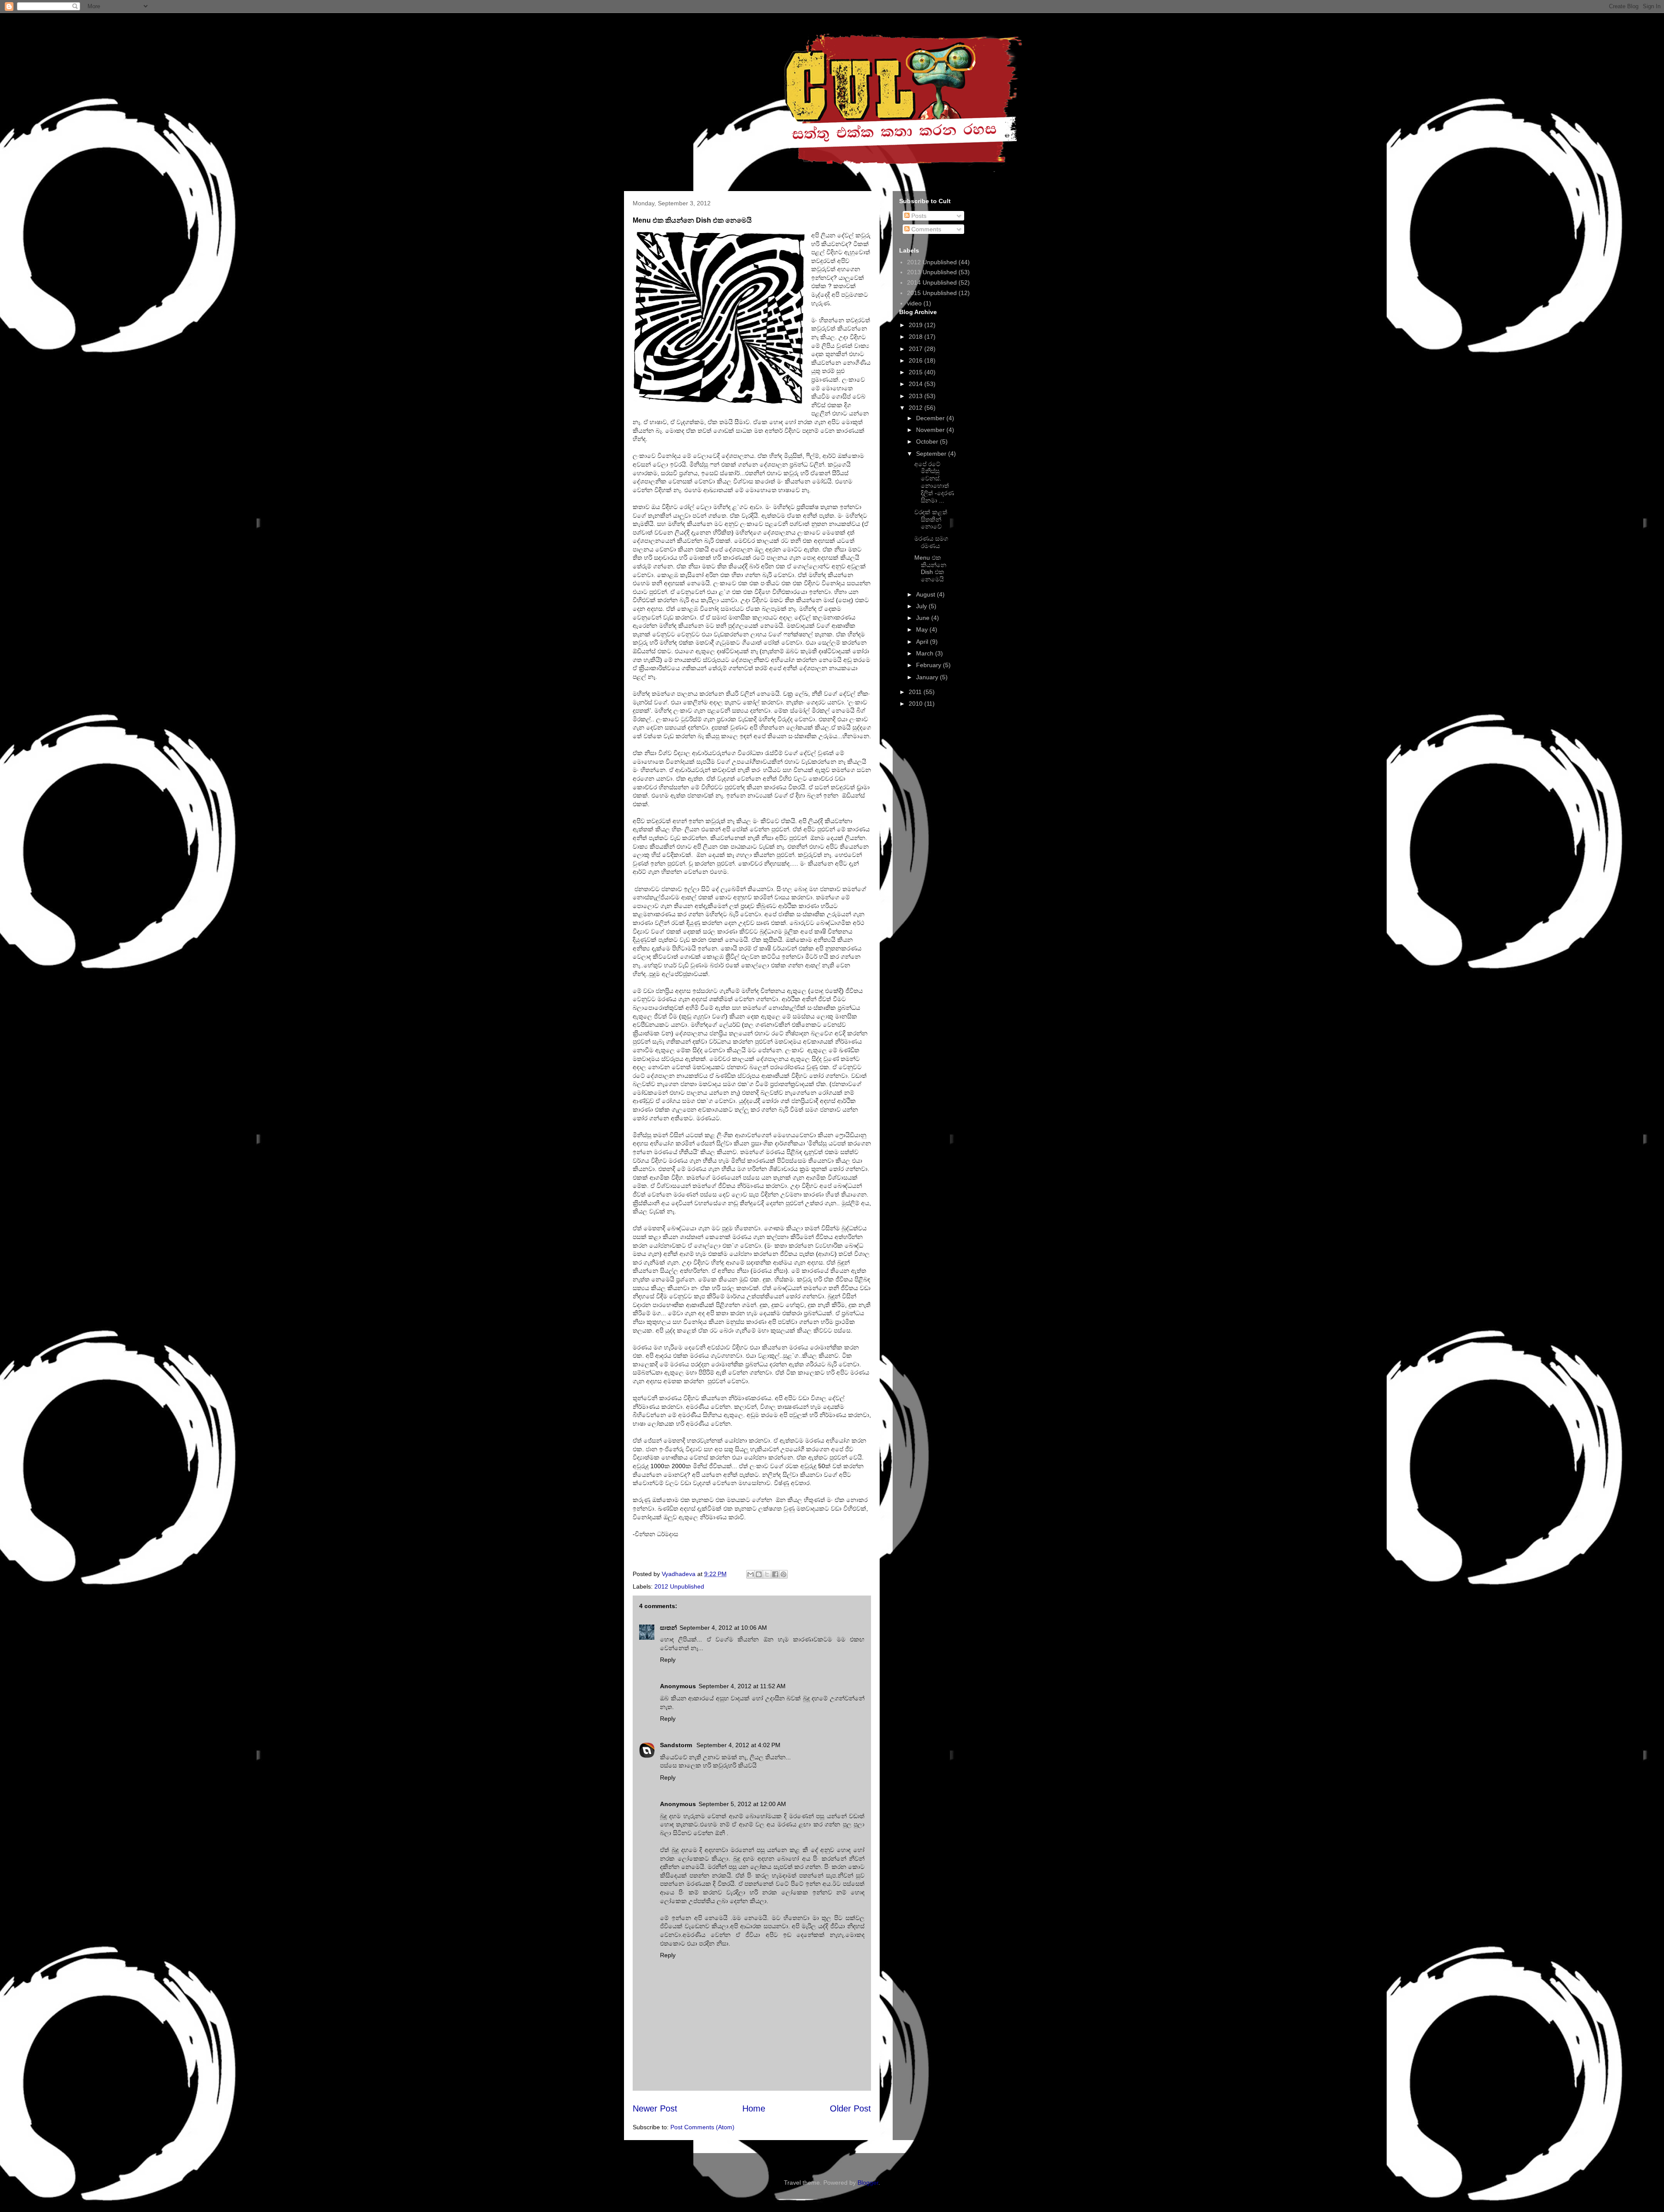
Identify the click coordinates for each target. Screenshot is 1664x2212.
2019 (916, 325)
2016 (916, 360)
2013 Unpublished (932, 272)
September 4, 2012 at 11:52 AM (742, 1686)
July (922, 606)
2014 (916, 384)
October (928, 441)
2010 (916, 704)
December (931, 418)
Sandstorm (677, 1745)
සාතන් (668, 1628)
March (926, 653)
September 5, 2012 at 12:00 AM (742, 1804)
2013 (916, 396)
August (926, 594)
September (932, 454)
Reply (668, 1660)
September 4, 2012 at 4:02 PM (738, 1745)
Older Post (850, 2108)
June (924, 618)
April (923, 642)
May (923, 629)
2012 (916, 408)
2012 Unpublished (679, 1586)
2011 (916, 692)
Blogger (868, 2183)
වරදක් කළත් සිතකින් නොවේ (931, 519)
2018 (916, 337)
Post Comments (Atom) (702, 2127)
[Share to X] (767, 1574)
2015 (916, 372)
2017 (916, 349)
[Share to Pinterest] (783, 1574)
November (931, 430)
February (929, 665)
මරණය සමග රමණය (931, 542)
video (914, 303)
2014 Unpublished (932, 282)
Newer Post (655, 2108)
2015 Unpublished (932, 293)
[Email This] (751, 1574)
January (928, 677)
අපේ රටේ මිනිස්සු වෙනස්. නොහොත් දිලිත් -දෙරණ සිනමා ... (934, 482)
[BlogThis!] (759, 1574)
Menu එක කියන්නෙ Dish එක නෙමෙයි (930, 568)
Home (754, 2108)
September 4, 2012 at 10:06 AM (723, 1628)
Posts (918, 216)
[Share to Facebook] (775, 1574)
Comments (925, 229)
